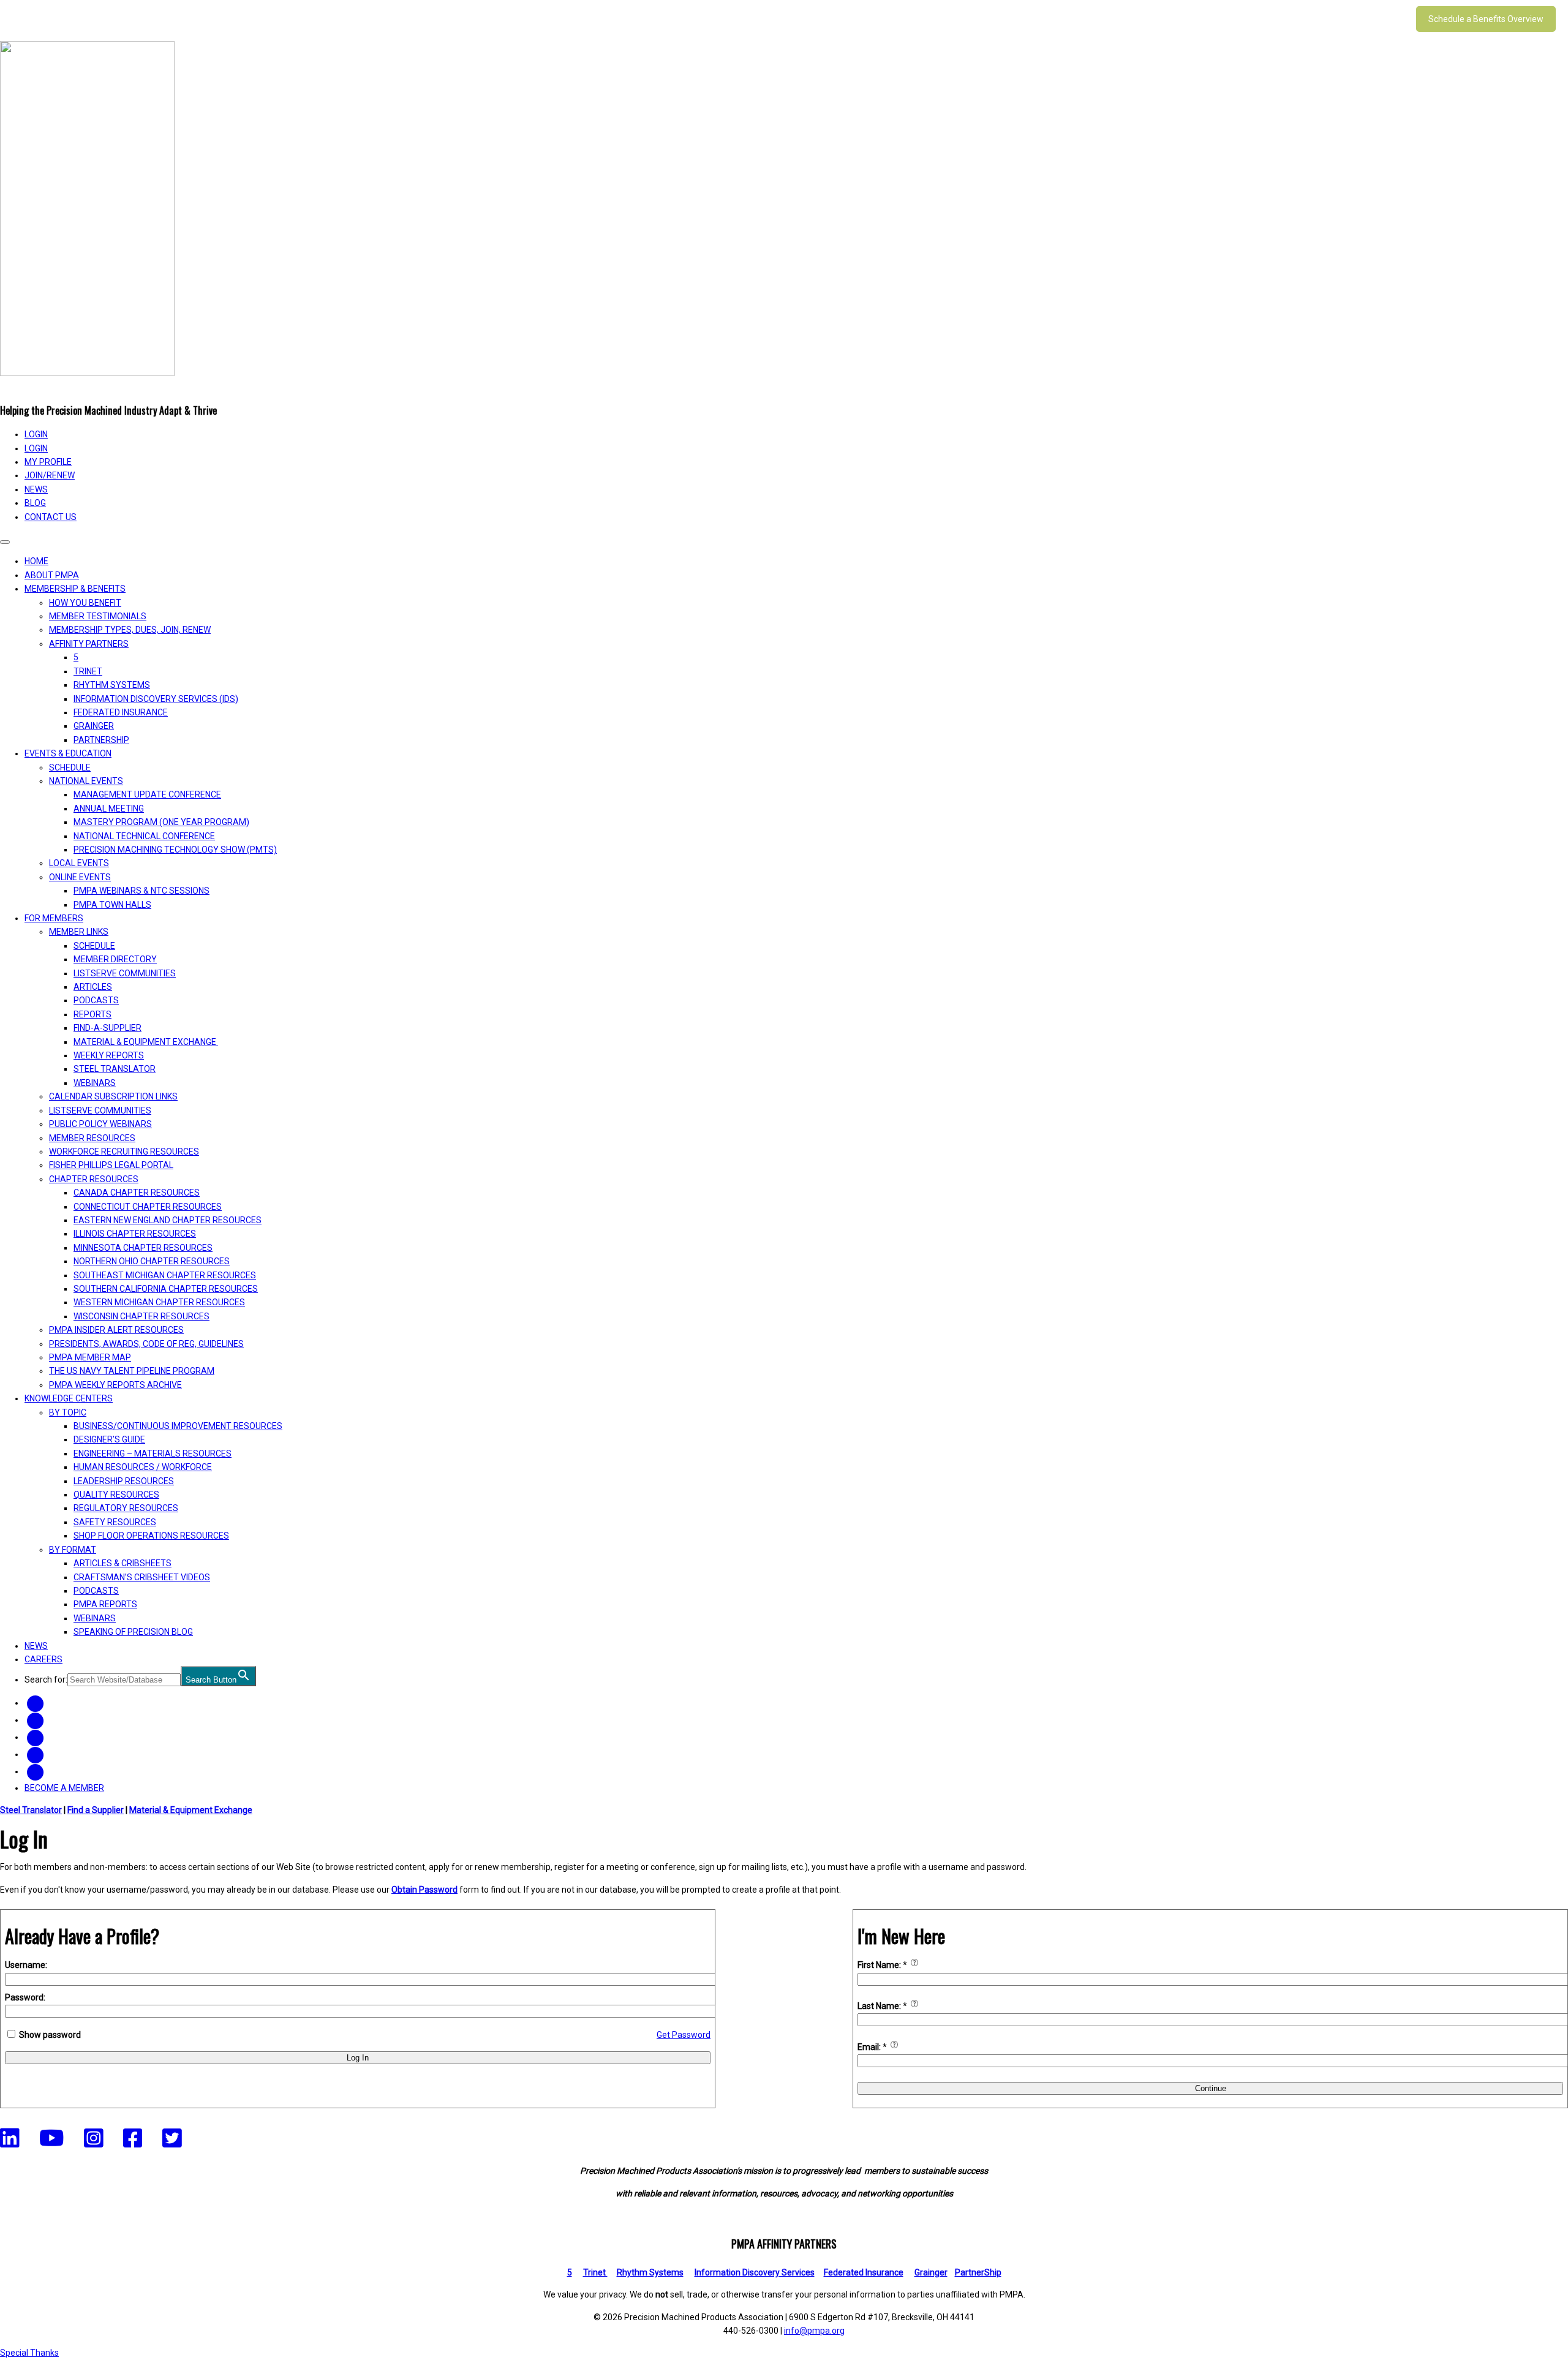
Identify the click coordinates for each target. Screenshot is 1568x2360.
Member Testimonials (98, 616)
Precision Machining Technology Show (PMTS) (175, 850)
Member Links (79, 932)
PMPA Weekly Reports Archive (115, 1385)
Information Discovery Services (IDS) (156, 699)
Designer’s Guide (109, 1439)
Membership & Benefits (75, 589)
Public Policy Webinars (100, 1124)
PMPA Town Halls (112, 905)
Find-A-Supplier (107, 1028)
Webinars (95, 1083)
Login (36, 448)
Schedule (70, 767)
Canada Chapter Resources (137, 1193)
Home (36, 561)
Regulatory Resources (126, 1508)
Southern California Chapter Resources (166, 1289)
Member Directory (115, 959)
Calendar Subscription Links (113, 1096)
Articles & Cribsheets (123, 1563)
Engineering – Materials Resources (153, 1453)
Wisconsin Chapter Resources (141, 1316)
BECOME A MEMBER (64, 1788)
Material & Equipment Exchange (146, 1042)
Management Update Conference (147, 794)
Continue (1211, 2088)
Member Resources (92, 1138)
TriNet (88, 671)
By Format (73, 1550)
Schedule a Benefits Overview (1486, 19)
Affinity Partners (89, 644)
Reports (92, 1014)
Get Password (684, 2035)
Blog (35, 503)
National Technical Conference (144, 836)
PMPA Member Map (90, 1357)
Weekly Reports (109, 1055)
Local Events (79, 863)
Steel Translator (115, 1069)
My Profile (48, 462)
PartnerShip (101, 740)
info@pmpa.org (814, 2331)
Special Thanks (29, 2353)
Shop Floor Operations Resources (151, 1536)
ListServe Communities (125, 973)
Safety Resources (115, 1522)
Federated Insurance (121, 712)
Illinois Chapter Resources (135, 1234)
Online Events (80, 877)
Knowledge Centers (69, 1398)
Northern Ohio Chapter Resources (152, 1261)
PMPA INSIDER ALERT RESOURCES (116, 1330)
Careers (43, 1659)
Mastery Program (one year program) (161, 822)
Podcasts (96, 1000)
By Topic (68, 1412)
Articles (93, 987)
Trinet (595, 2272)
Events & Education (68, 753)
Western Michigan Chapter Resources (159, 1302)
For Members (54, 918)
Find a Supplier (96, 1810)
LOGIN (36, 434)
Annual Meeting (109, 809)
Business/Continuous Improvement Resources (178, 1426)
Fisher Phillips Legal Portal (111, 1165)
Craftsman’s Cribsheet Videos (142, 1577)
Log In (358, 2058)
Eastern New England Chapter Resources (168, 1220)
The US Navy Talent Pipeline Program (132, 1371)
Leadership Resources (124, 1481)
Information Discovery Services (755, 2272)
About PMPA (52, 575)
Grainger (94, 726)
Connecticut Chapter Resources (148, 1207)
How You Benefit (85, 603)
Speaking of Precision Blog (133, 1632)
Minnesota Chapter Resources (143, 1248)
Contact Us (51, 517)
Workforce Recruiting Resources (124, 1152)
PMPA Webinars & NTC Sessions (141, 891)
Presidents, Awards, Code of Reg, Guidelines (146, 1344)
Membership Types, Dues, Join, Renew (130, 630)
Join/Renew (50, 475)
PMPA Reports (105, 1604)
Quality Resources (116, 1495)
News (36, 489)
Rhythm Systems (112, 685)
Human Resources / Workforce (143, 1467)
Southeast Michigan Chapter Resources (165, 1275)
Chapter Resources (94, 1179)
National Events (86, 781)
